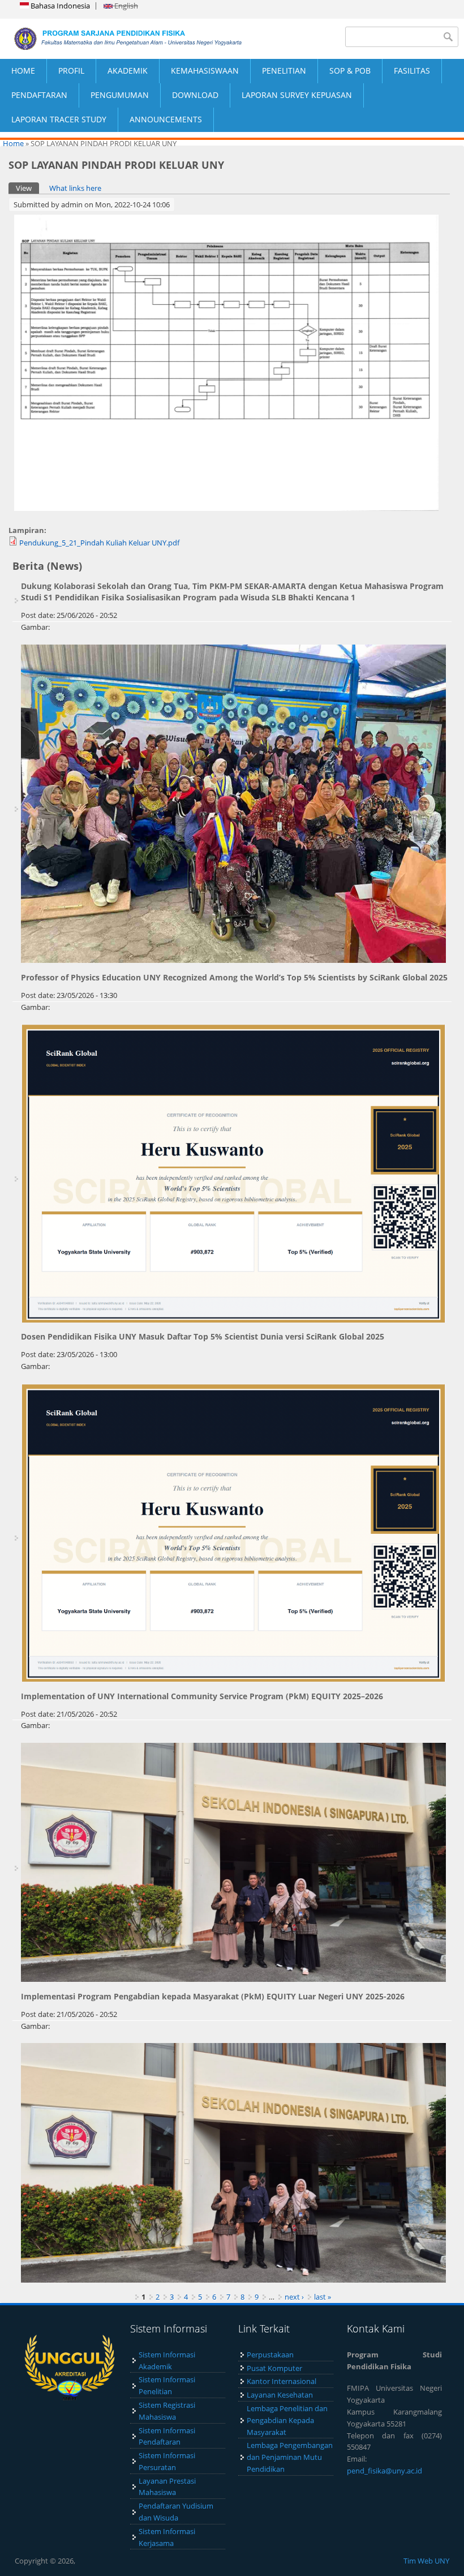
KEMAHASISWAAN (205, 71)
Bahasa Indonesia (59, 6)
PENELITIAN (284, 71)
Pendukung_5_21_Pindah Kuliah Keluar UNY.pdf (99, 543)
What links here (75, 188)
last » (323, 2297)
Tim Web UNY (426, 2561)
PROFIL (71, 71)
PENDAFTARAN (39, 95)
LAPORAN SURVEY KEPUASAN (297, 95)
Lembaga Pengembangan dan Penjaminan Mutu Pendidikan (290, 2457)
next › (294, 2297)
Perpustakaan (270, 2355)
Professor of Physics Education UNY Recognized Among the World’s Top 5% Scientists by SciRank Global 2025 (234, 977)
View (27, 188)
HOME (23, 71)
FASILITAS (412, 71)
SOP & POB (350, 71)
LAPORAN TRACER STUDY (59, 119)
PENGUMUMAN (120, 95)
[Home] (116, 39)
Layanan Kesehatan (280, 2395)
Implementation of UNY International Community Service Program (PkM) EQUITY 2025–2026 (202, 1696)
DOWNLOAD (195, 95)
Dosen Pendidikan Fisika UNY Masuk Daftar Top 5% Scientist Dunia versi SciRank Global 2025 (203, 1336)
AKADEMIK (128, 71)
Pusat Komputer (274, 2368)
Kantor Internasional (282, 2381)
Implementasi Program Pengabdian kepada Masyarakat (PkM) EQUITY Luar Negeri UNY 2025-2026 (213, 1996)
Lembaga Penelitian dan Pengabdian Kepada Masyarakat (287, 2420)
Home (13, 143)
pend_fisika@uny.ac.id (384, 2471)
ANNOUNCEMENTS (166, 119)
